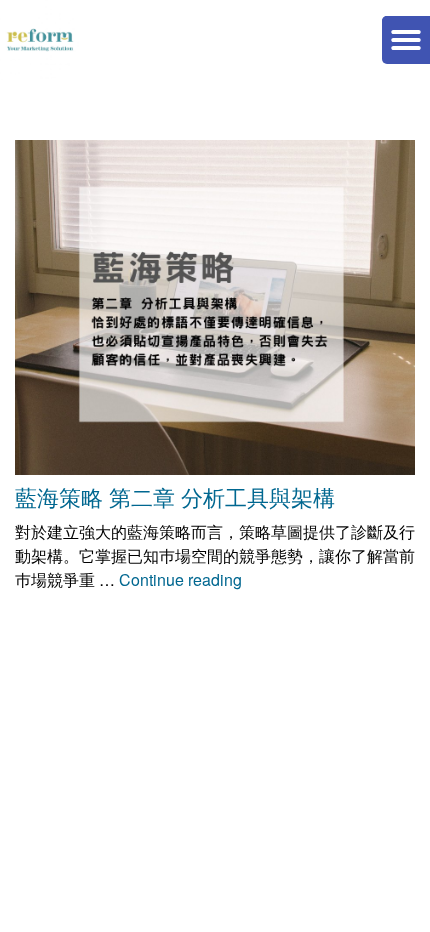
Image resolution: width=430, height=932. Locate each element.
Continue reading (180, 579)
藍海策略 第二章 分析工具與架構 (175, 496)
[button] (406, 40)
